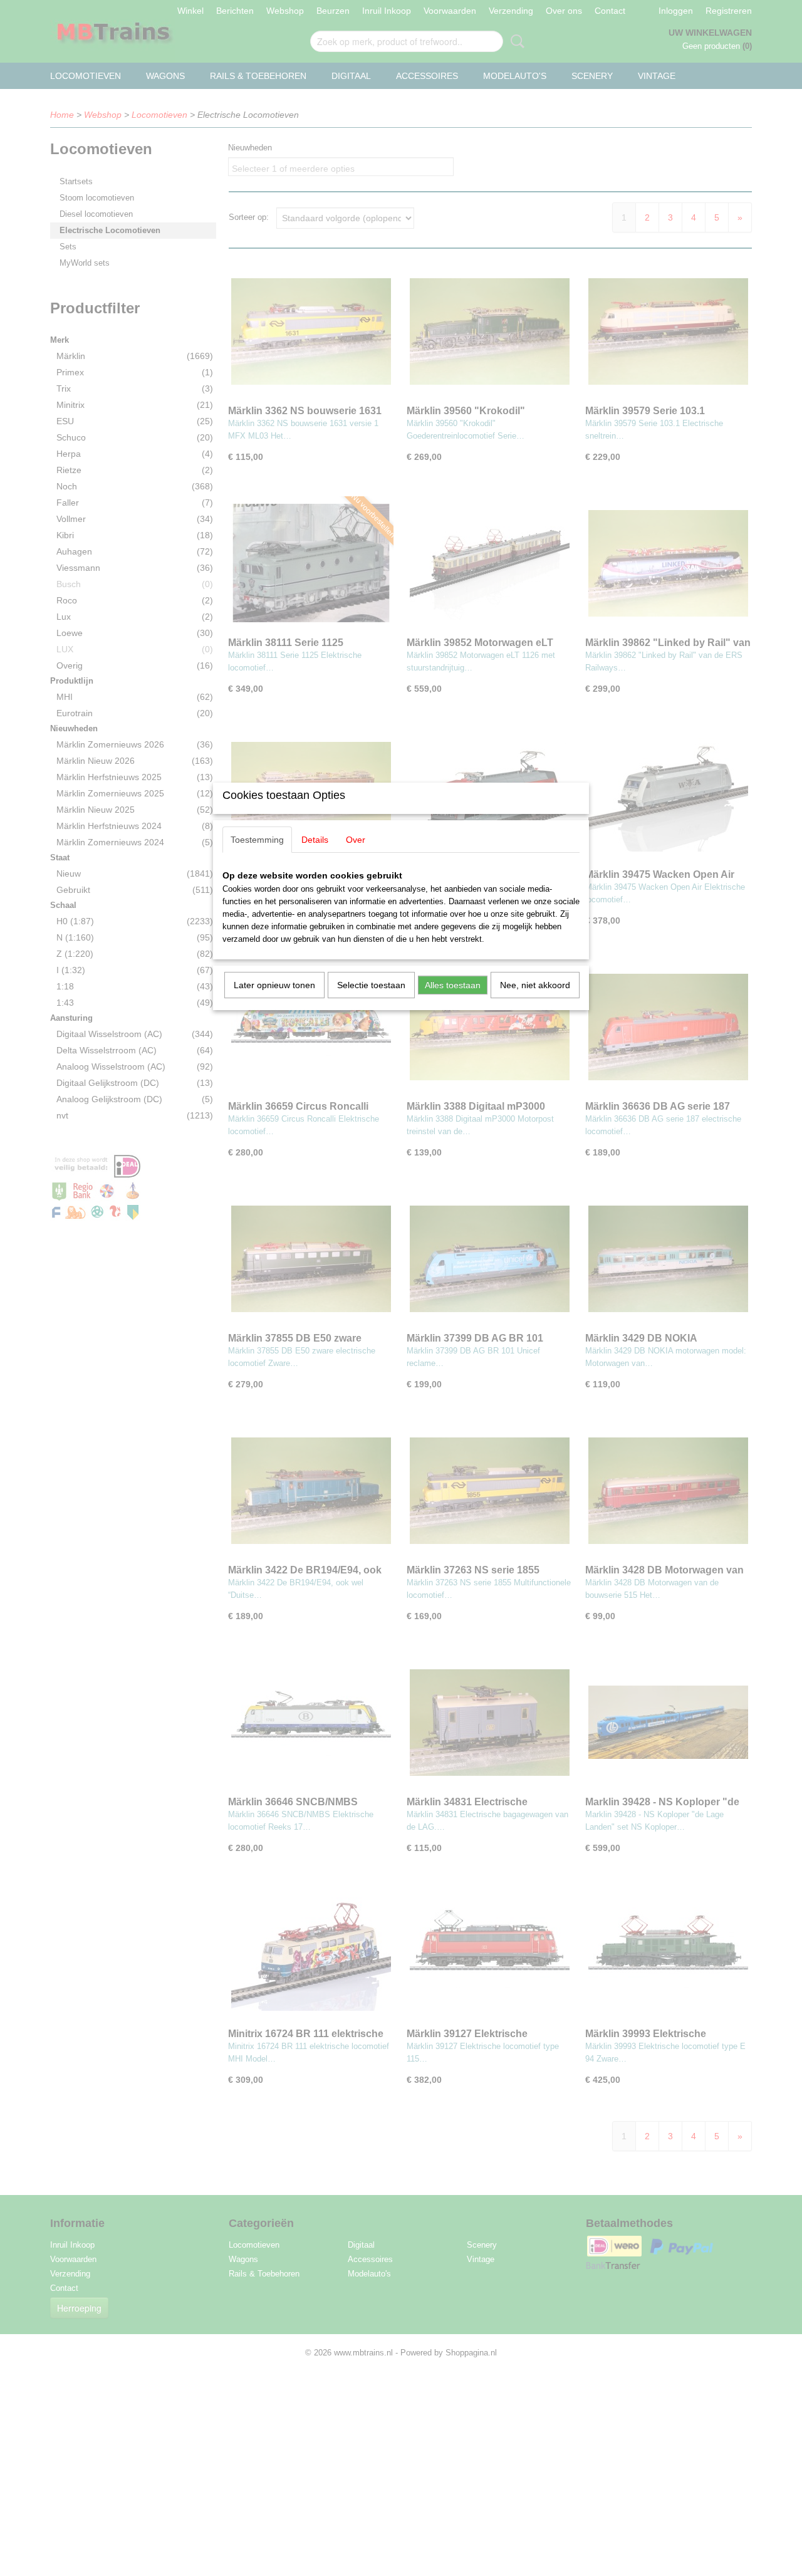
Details (315, 840)
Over (356, 840)
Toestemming (257, 840)
